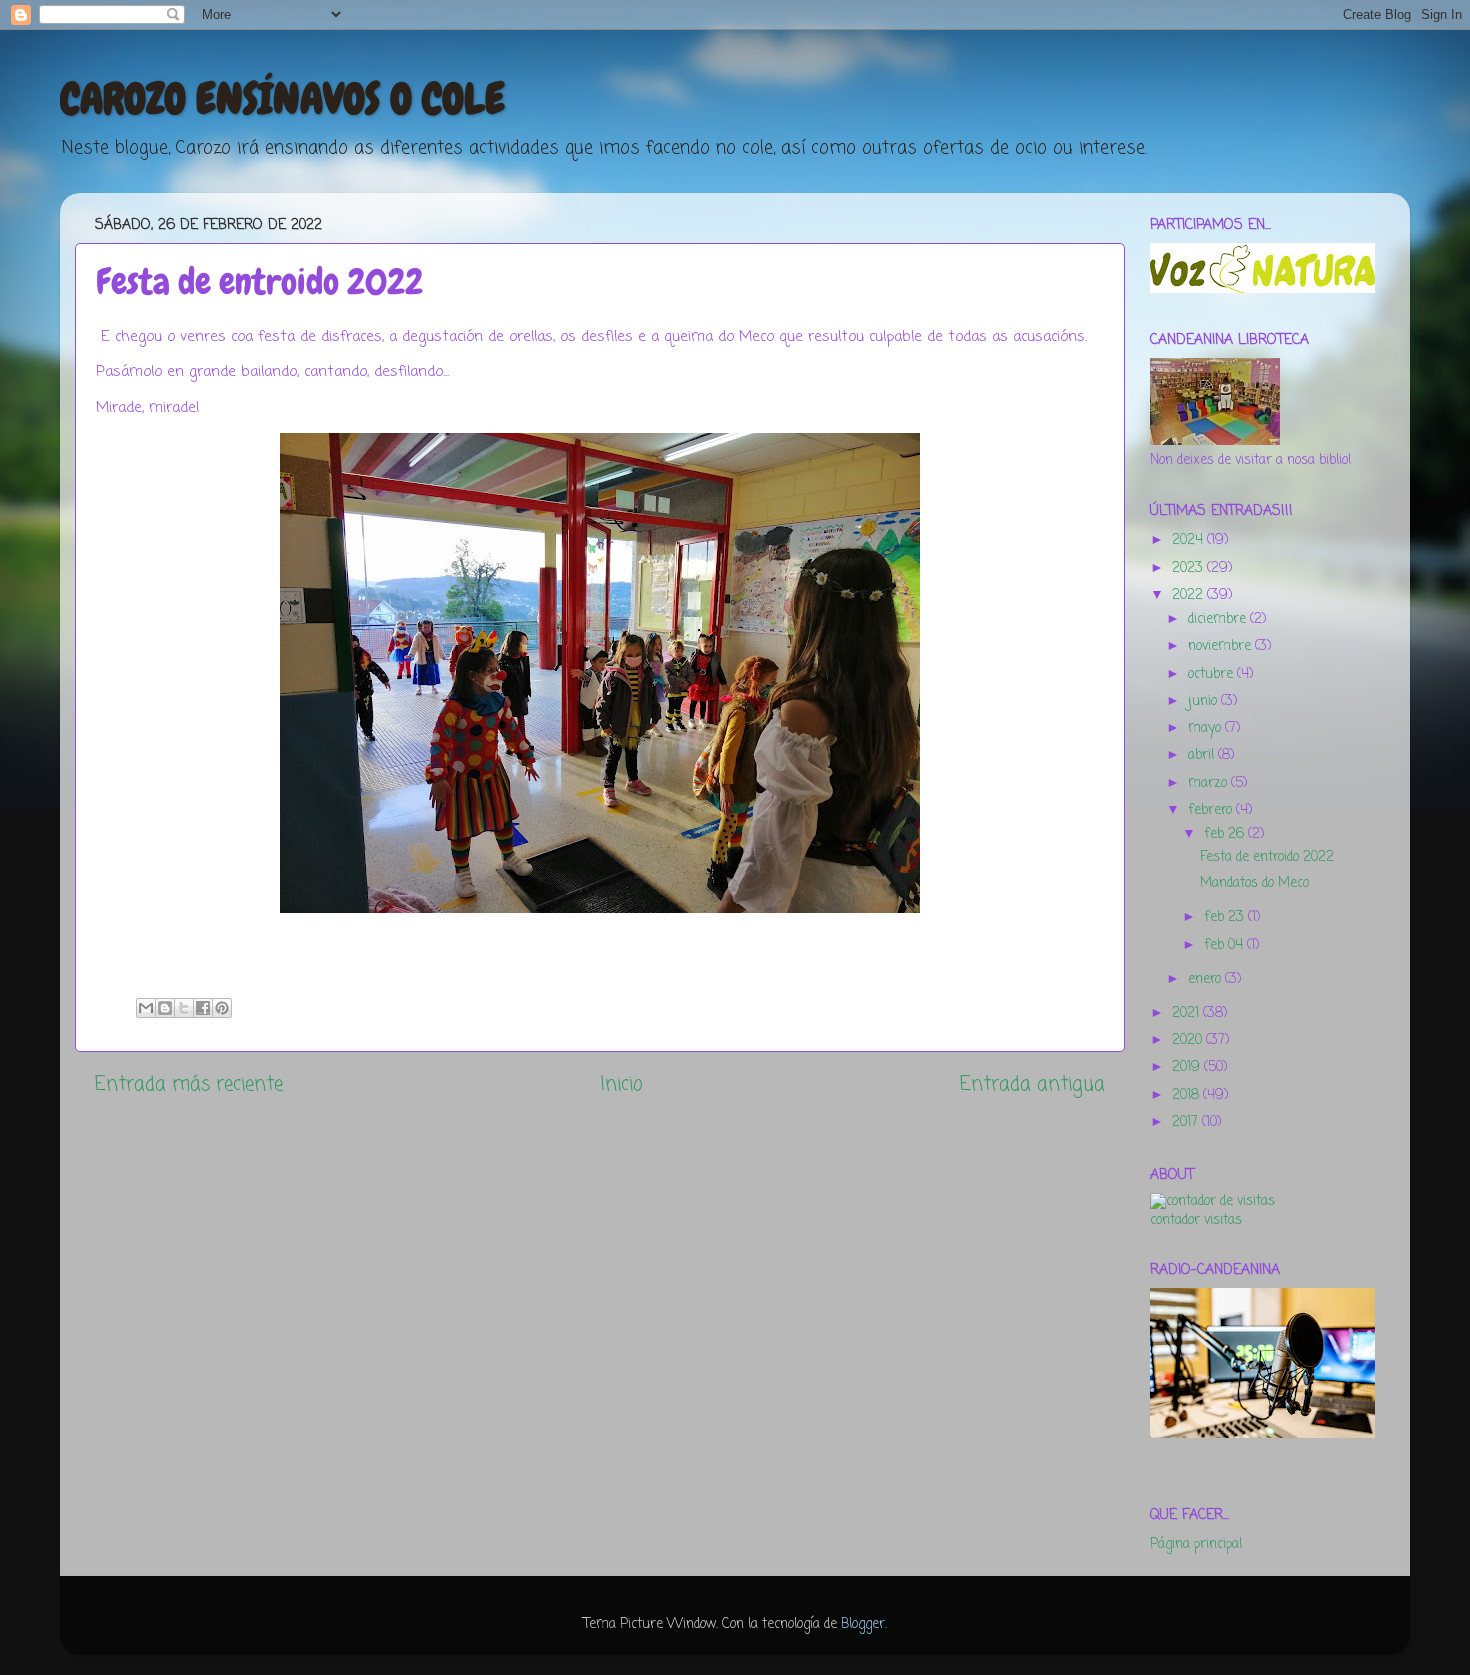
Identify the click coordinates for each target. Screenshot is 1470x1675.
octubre (1212, 674)
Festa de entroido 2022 (1267, 857)
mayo (1206, 728)
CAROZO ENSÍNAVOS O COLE (282, 99)
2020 (1189, 1040)
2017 (1187, 1122)
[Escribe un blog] (165, 1008)
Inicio (621, 1085)
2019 (1188, 1067)
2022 (1189, 595)
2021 (1187, 1013)
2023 (1189, 568)
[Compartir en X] (184, 1008)
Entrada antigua (1032, 1085)
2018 (1187, 1095)
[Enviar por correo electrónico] (146, 1008)
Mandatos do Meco (1254, 883)
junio (1204, 701)
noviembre (1221, 646)
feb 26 (1226, 834)
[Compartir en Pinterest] (222, 1008)
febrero (1212, 810)
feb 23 (1226, 917)
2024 (1189, 540)
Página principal (1196, 1544)
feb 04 (1225, 945)
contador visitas (1196, 1220)
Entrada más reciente (189, 1085)
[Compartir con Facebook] (203, 1008)
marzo (1209, 783)
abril (1203, 755)
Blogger (863, 1624)
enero (1206, 979)
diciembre (1219, 619)
